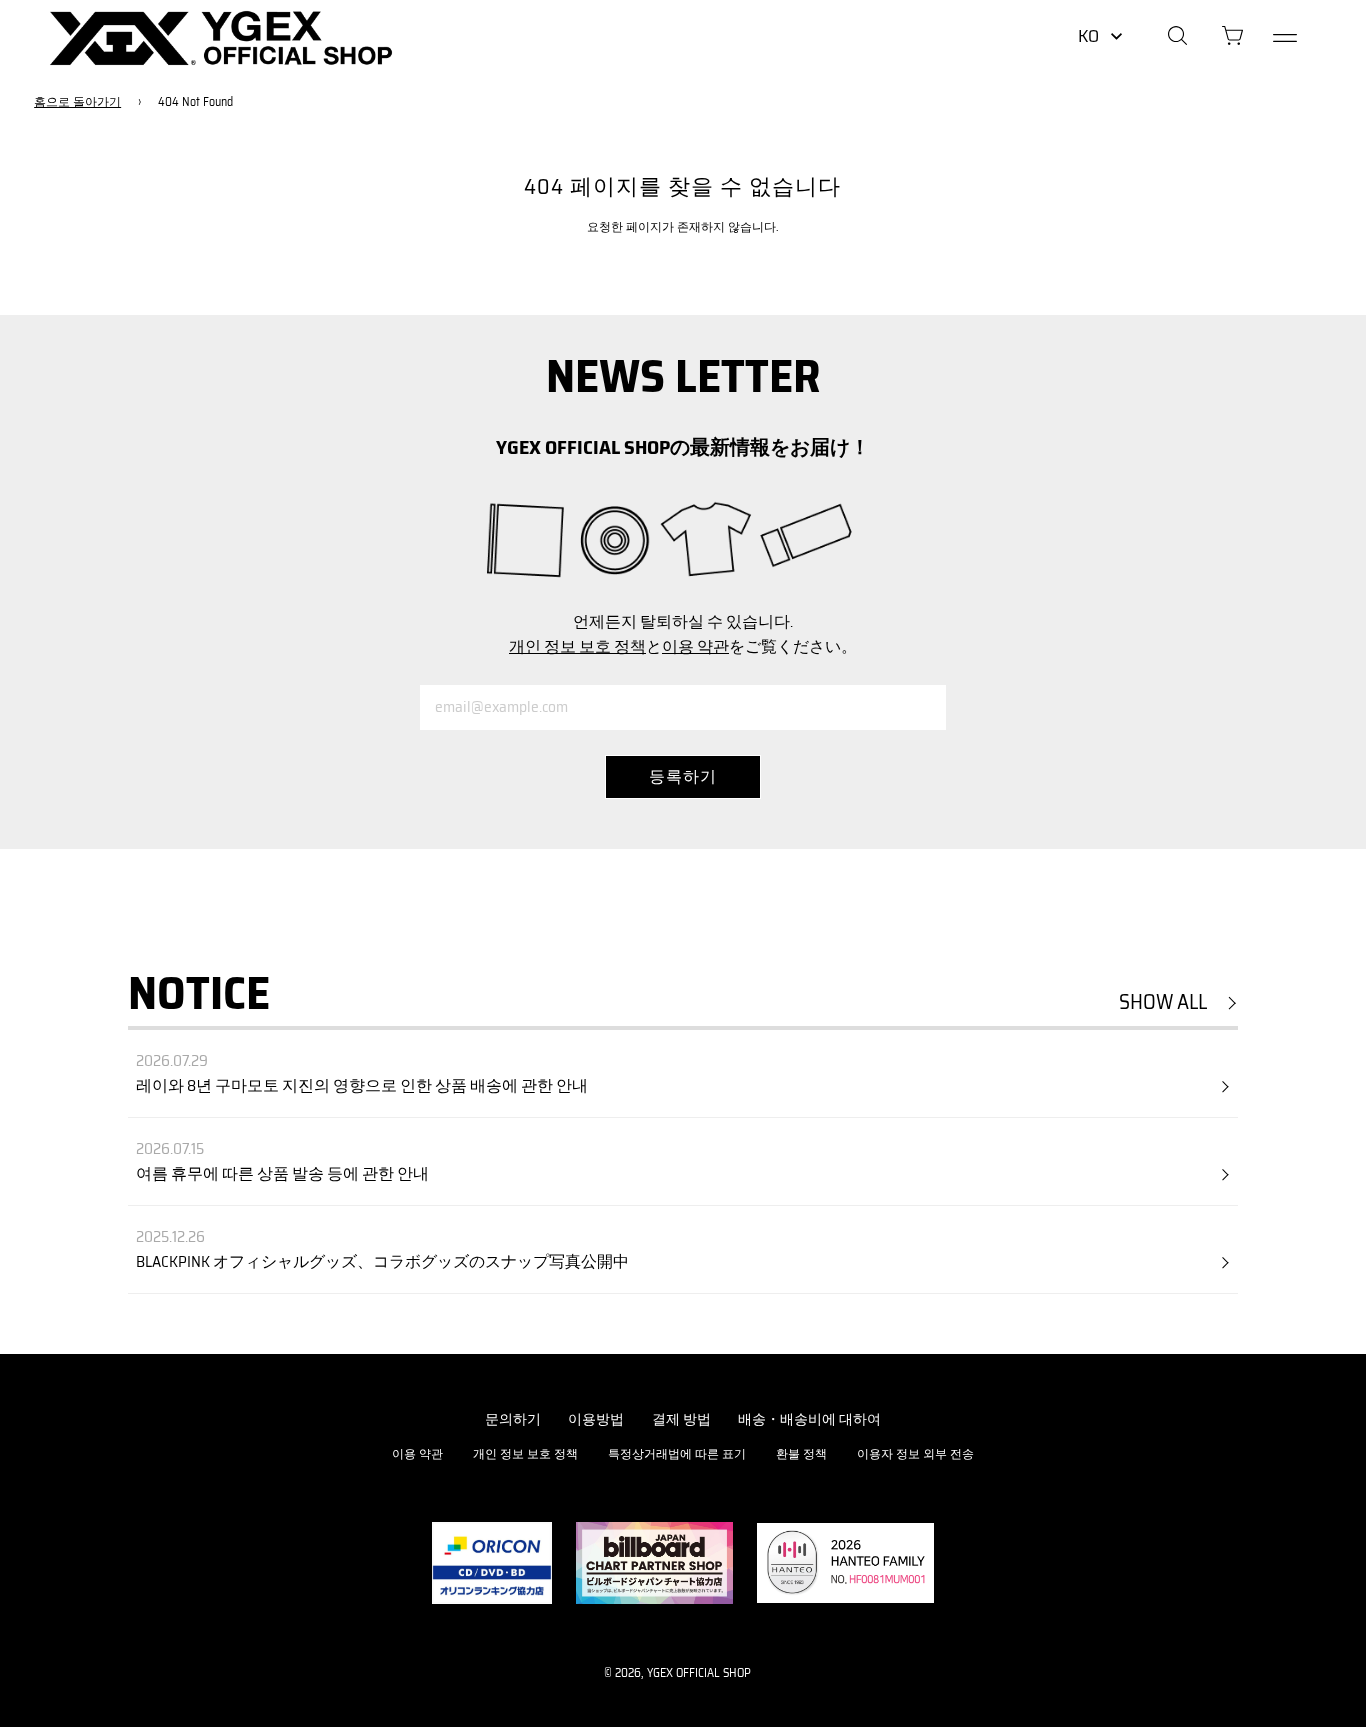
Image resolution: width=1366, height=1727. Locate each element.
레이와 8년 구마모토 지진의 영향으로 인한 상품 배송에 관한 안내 (362, 1086)
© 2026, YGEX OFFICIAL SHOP (677, 1672)
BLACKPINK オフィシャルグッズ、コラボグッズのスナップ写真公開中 (382, 1262)
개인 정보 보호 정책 (577, 646)
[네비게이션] (1285, 38)
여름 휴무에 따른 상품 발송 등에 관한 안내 (282, 1174)
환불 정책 (801, 1453)
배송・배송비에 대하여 (809, 1419)
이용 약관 (695, 646)
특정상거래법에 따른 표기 (677, 1453)
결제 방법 (681, 1419)
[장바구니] (1232, 38)
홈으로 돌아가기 (77, 101)
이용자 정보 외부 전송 (915, 1453)
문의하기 (513, 1419)
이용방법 (596, 1419)
